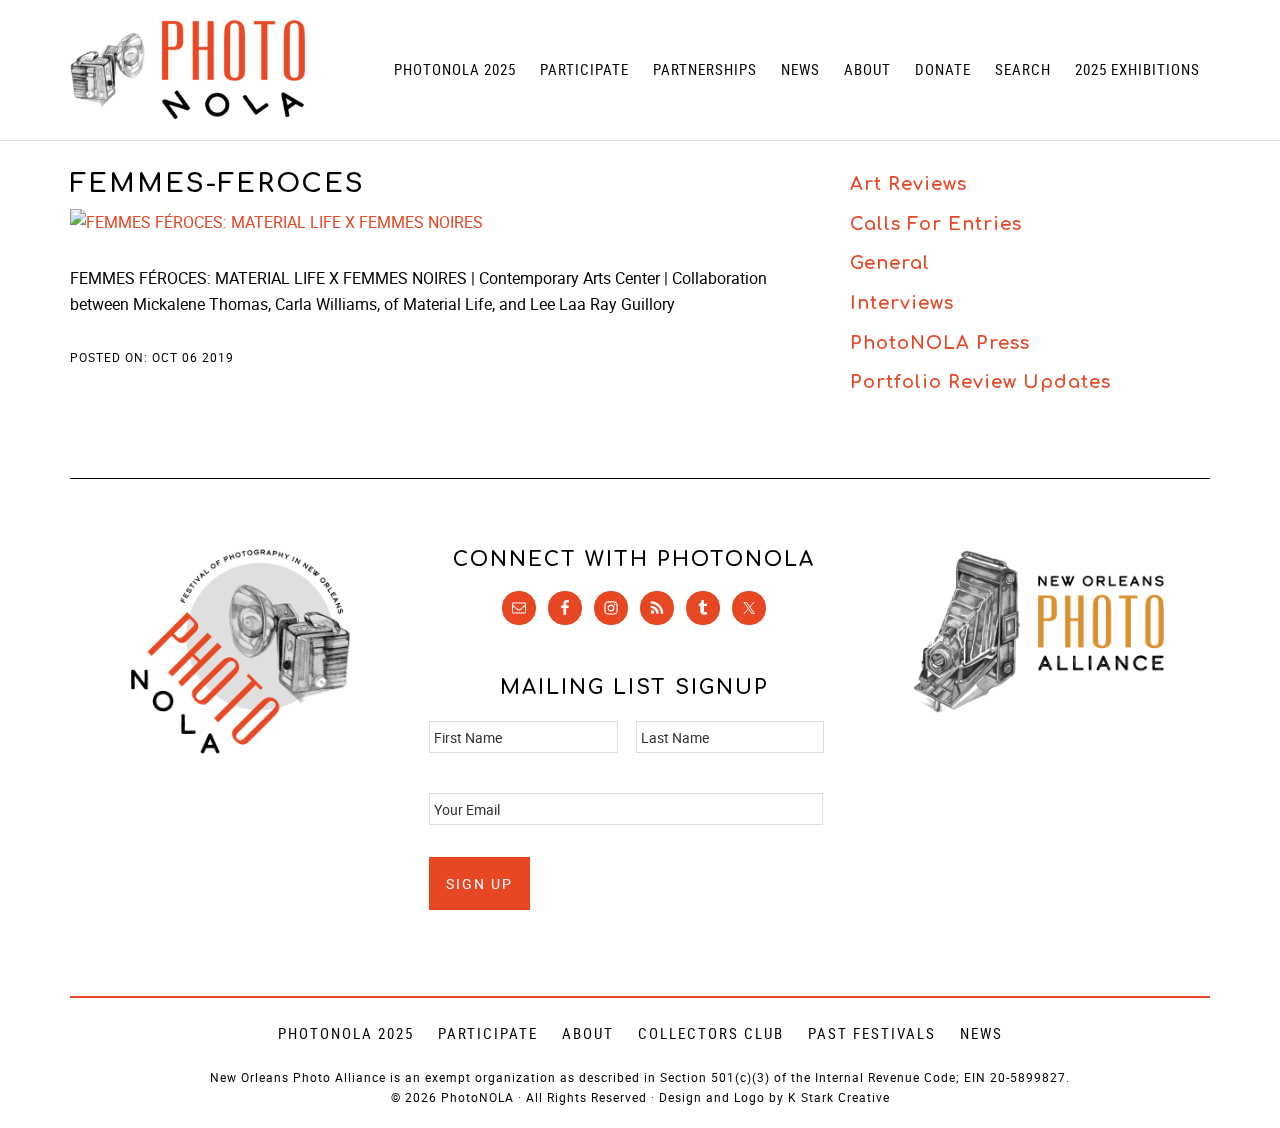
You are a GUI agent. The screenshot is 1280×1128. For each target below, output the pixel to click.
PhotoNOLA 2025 (346, 1033)
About (588, 1033)
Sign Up (479, 883)
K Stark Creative (839, 1097)
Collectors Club (711, 1033)
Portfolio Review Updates (980, 382)
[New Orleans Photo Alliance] (1039, 708)
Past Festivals (872, 1033)
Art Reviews (908, 184)
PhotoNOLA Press (940, 343)
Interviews (902, 303)
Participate (488, 1033)
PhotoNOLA (187, 70)
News (981, 1033)
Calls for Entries (936, 224)
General (890, 263)
